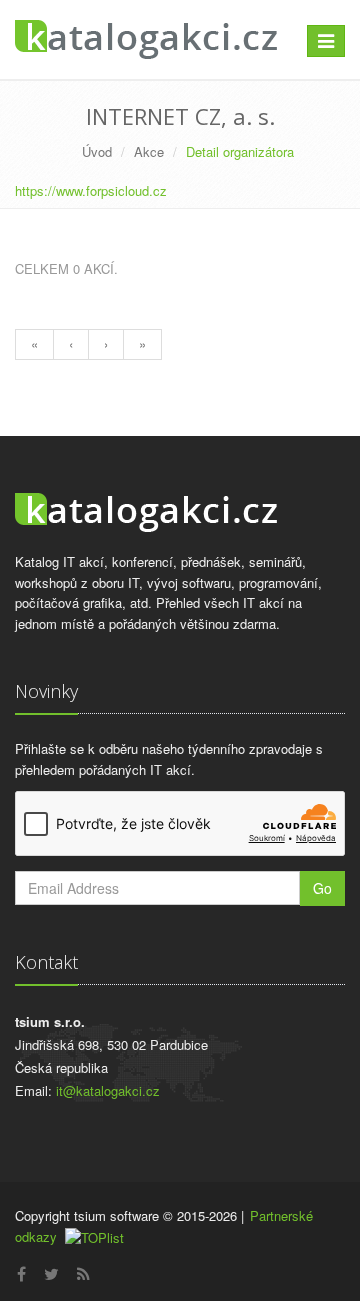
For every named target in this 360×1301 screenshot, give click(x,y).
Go (322, 888)
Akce (149, 151)
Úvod (97, 151)
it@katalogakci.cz (108, 1090)
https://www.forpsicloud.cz (91, 190)
